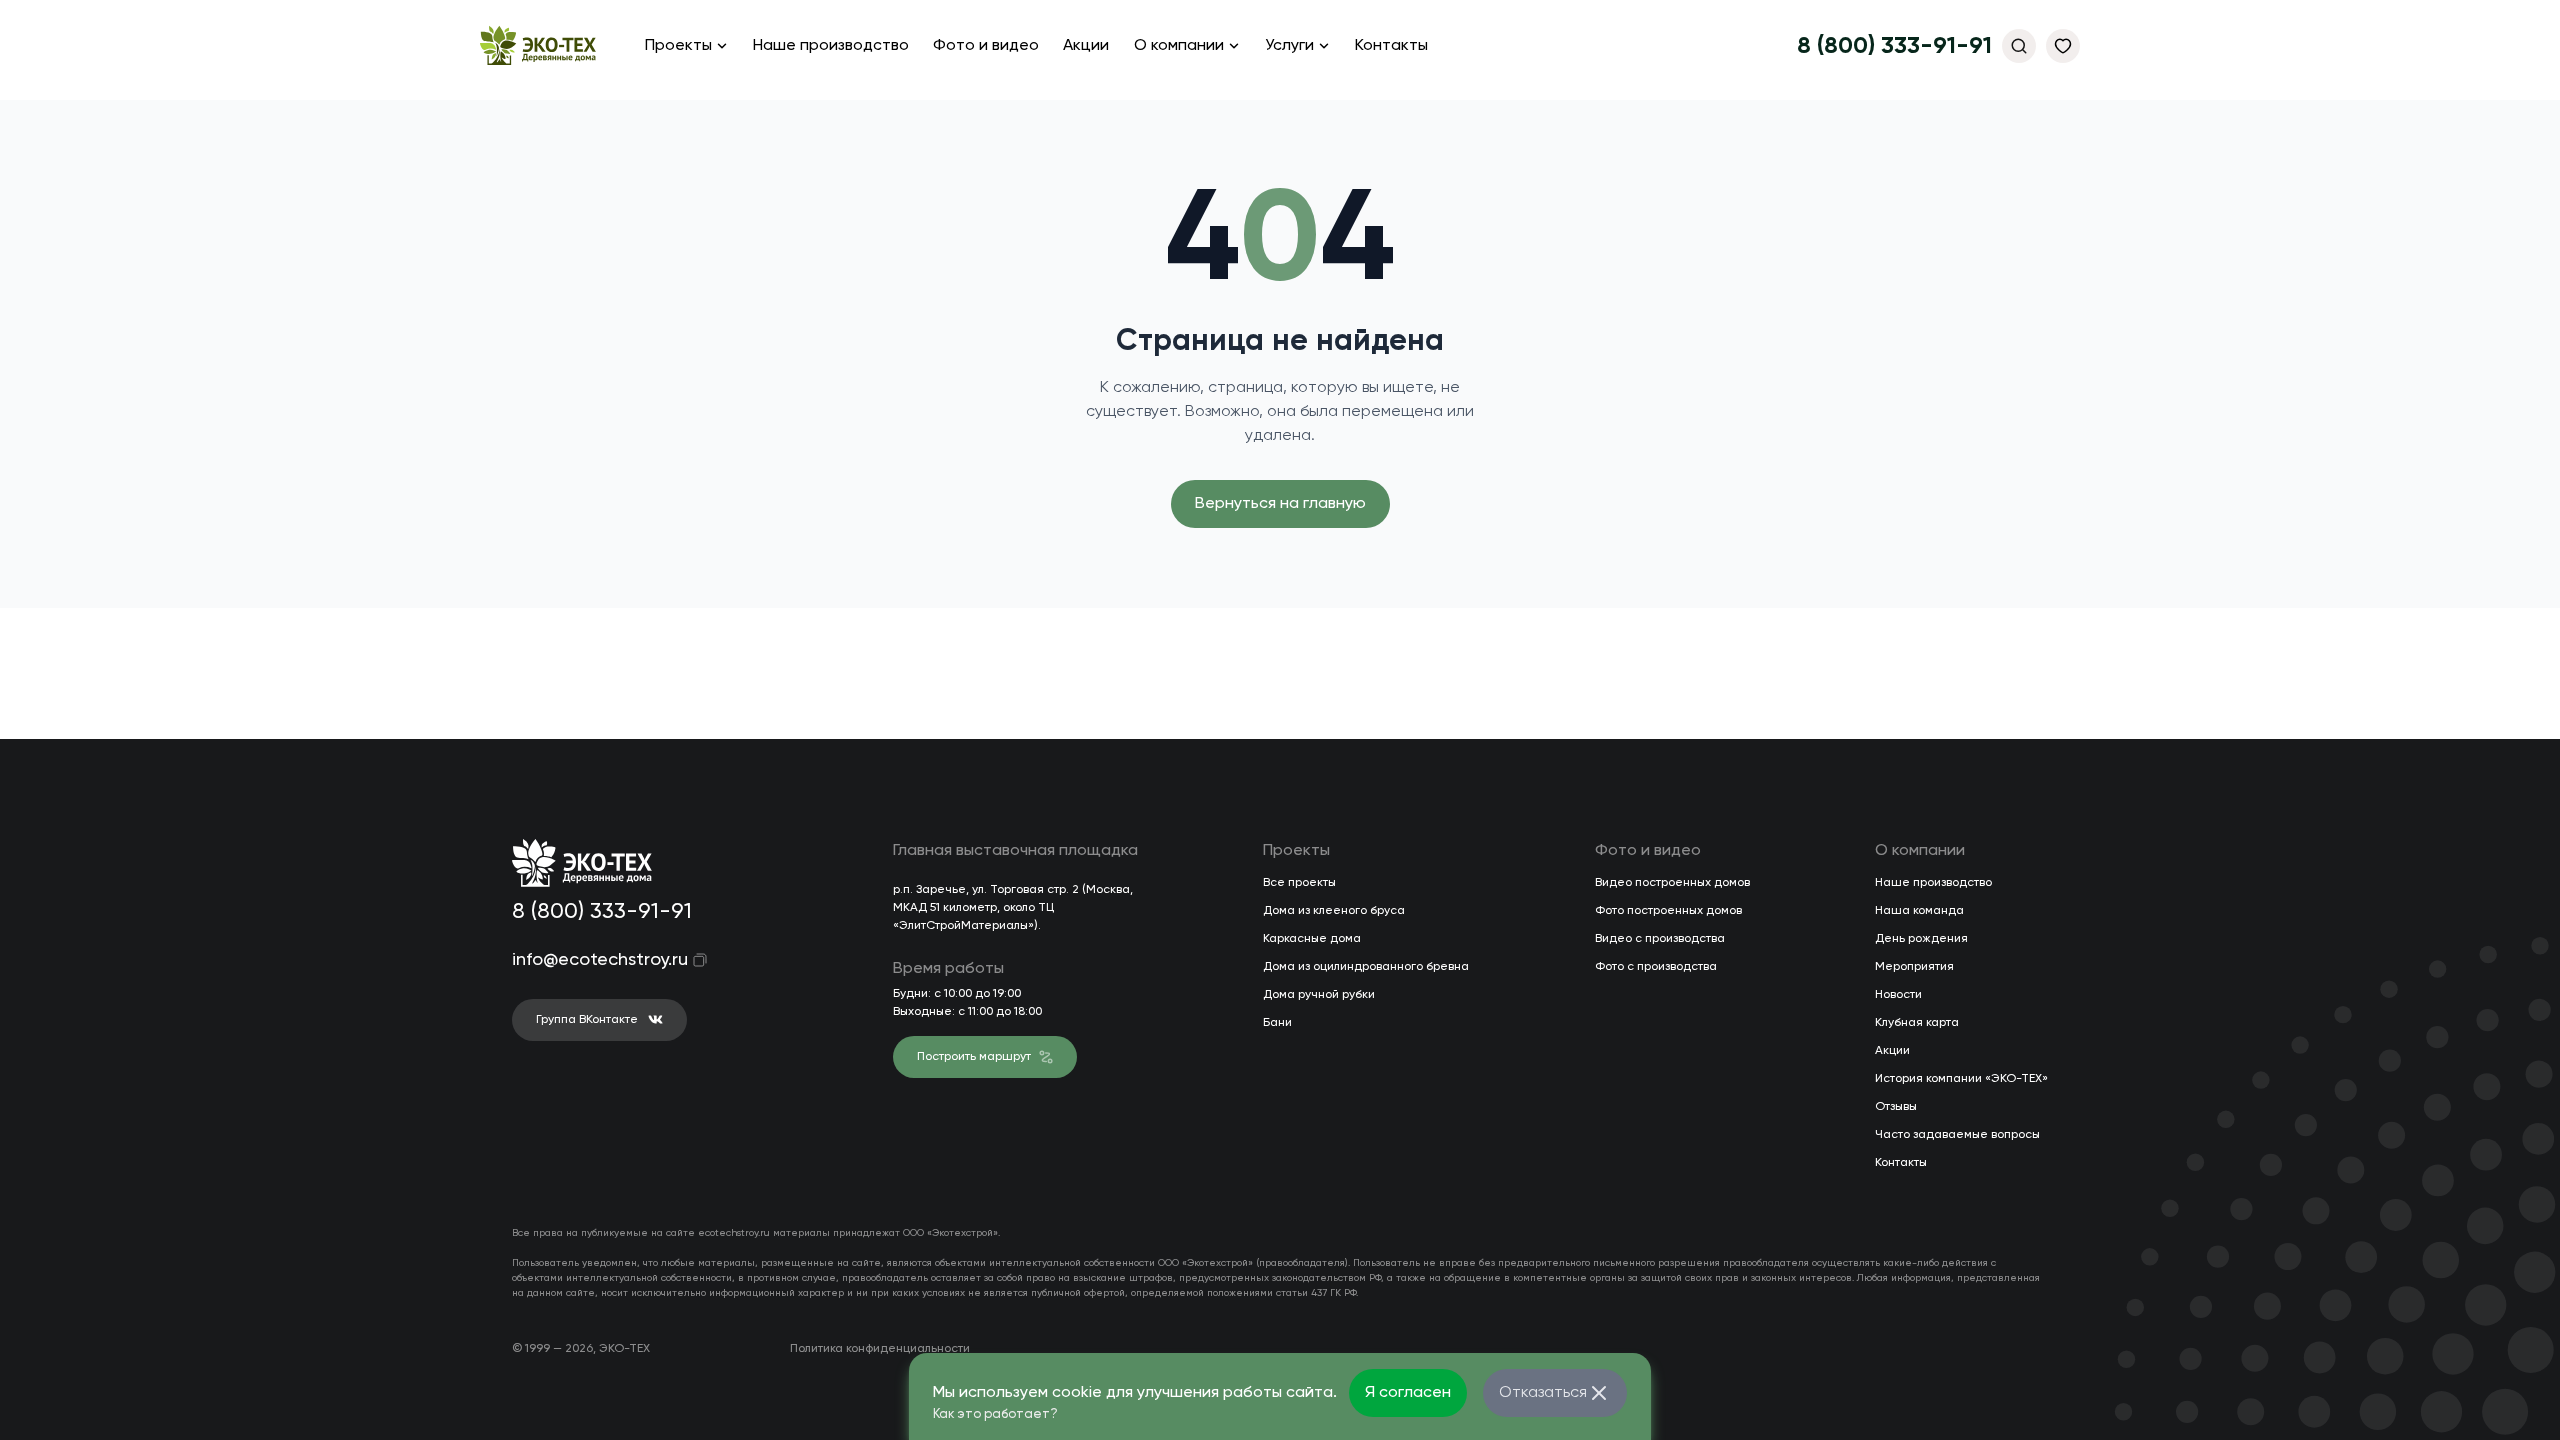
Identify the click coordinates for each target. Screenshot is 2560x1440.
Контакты (1391, 46)
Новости (1898, 995)
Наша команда (1919, 911)
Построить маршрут (974, 1057)
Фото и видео (986, 46)
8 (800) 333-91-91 (1894, 46)
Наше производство (831, 46)
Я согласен (1408, 1393)
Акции (1086, 46)
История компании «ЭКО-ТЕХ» (1961, 1079)
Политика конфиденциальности (880, 1349)
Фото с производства (1656, 967)
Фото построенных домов (1668, 911)
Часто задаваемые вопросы (1957, 1135)
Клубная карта (1917, 1023)
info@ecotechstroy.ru (586, 960)
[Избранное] (2063, 46)
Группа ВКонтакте (587, 1020)
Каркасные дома (1312, 939)
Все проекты (1299, 883)
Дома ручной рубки (1319, 995)
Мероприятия (1914, 967)
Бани (1277, 1023)
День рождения (1921, 939)
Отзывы (1896, 1107)
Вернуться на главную (1280, 504)
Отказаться (1543, 1393)
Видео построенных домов (1672, 883)
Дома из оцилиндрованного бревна (1366, 967)
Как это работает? (995, 1414)
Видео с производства (1660, 939)
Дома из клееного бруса (1334, 911)
